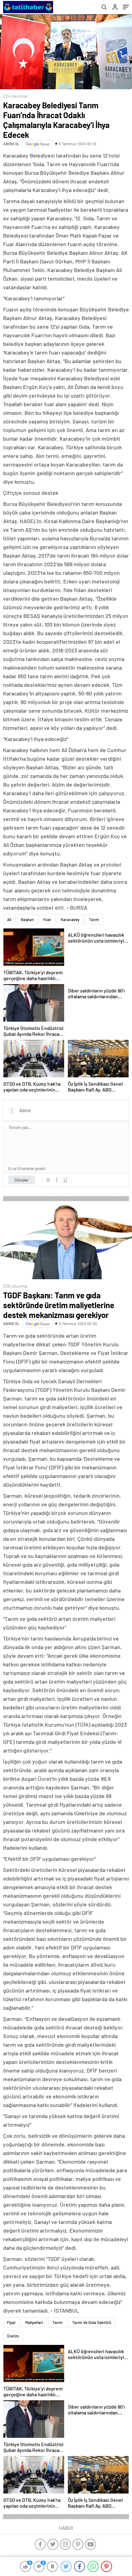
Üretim (13, 2336)
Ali (9, 919)
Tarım (94, 919)
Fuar (47, 919)
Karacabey (70, 919)
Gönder (22, 1180)
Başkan (27, 919)
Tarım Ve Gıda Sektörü (92, 2322)
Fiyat (11, 2322)
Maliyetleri (34, 2322)
